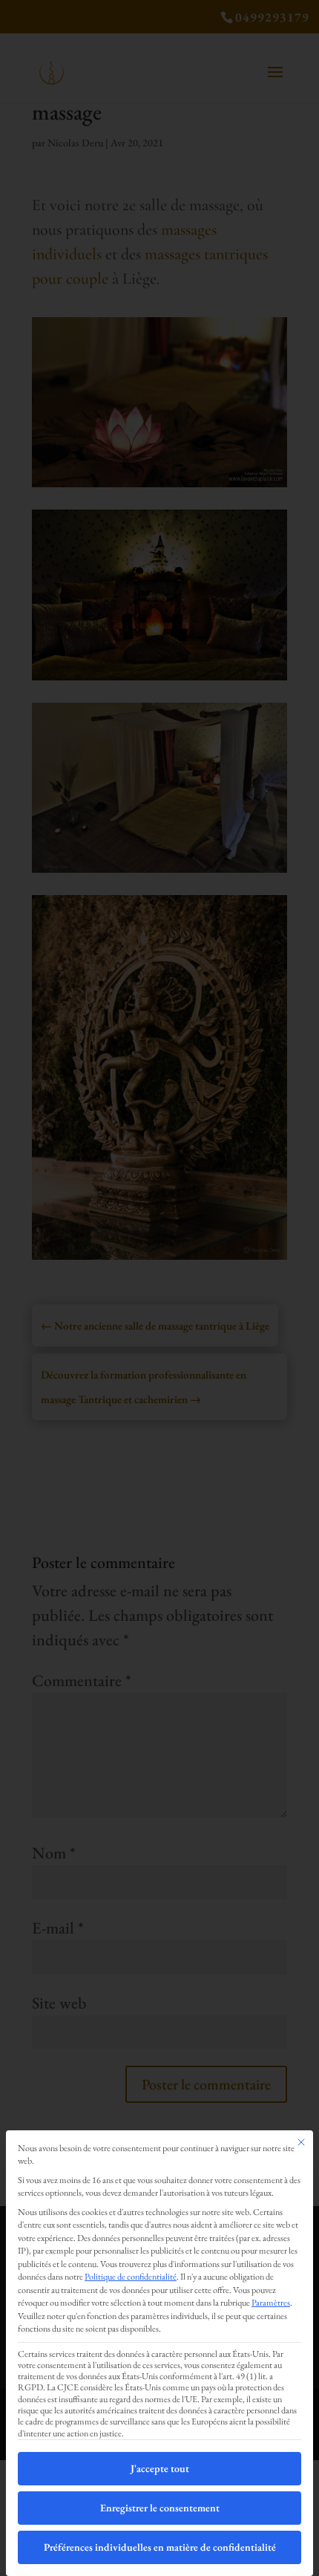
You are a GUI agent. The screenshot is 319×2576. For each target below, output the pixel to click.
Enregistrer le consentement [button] (160, 2508)
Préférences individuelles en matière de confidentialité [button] (160, 2547)
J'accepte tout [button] (160, 2468)
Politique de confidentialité (131, 2277)
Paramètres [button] (271, 2303)
